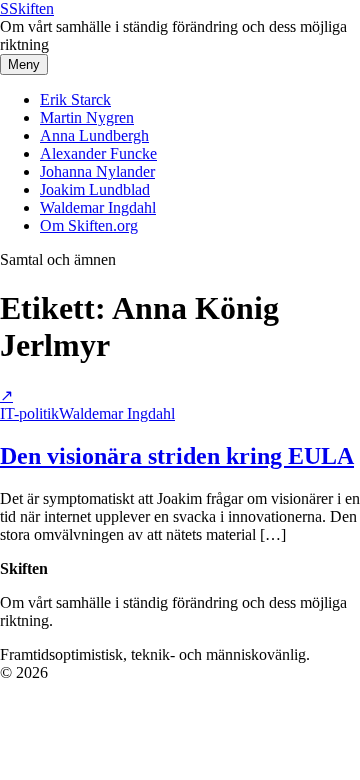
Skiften (27, 8)
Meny (24, 64)
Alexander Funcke (98, 153)
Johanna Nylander (97, 171)
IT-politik (29, 413)
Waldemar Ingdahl (98, 207)
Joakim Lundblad (95, 189)
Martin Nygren (87, 117)
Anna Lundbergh (94, 135)
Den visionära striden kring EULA (177, 456)
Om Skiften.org (89, 225)
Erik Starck (75, 99)
